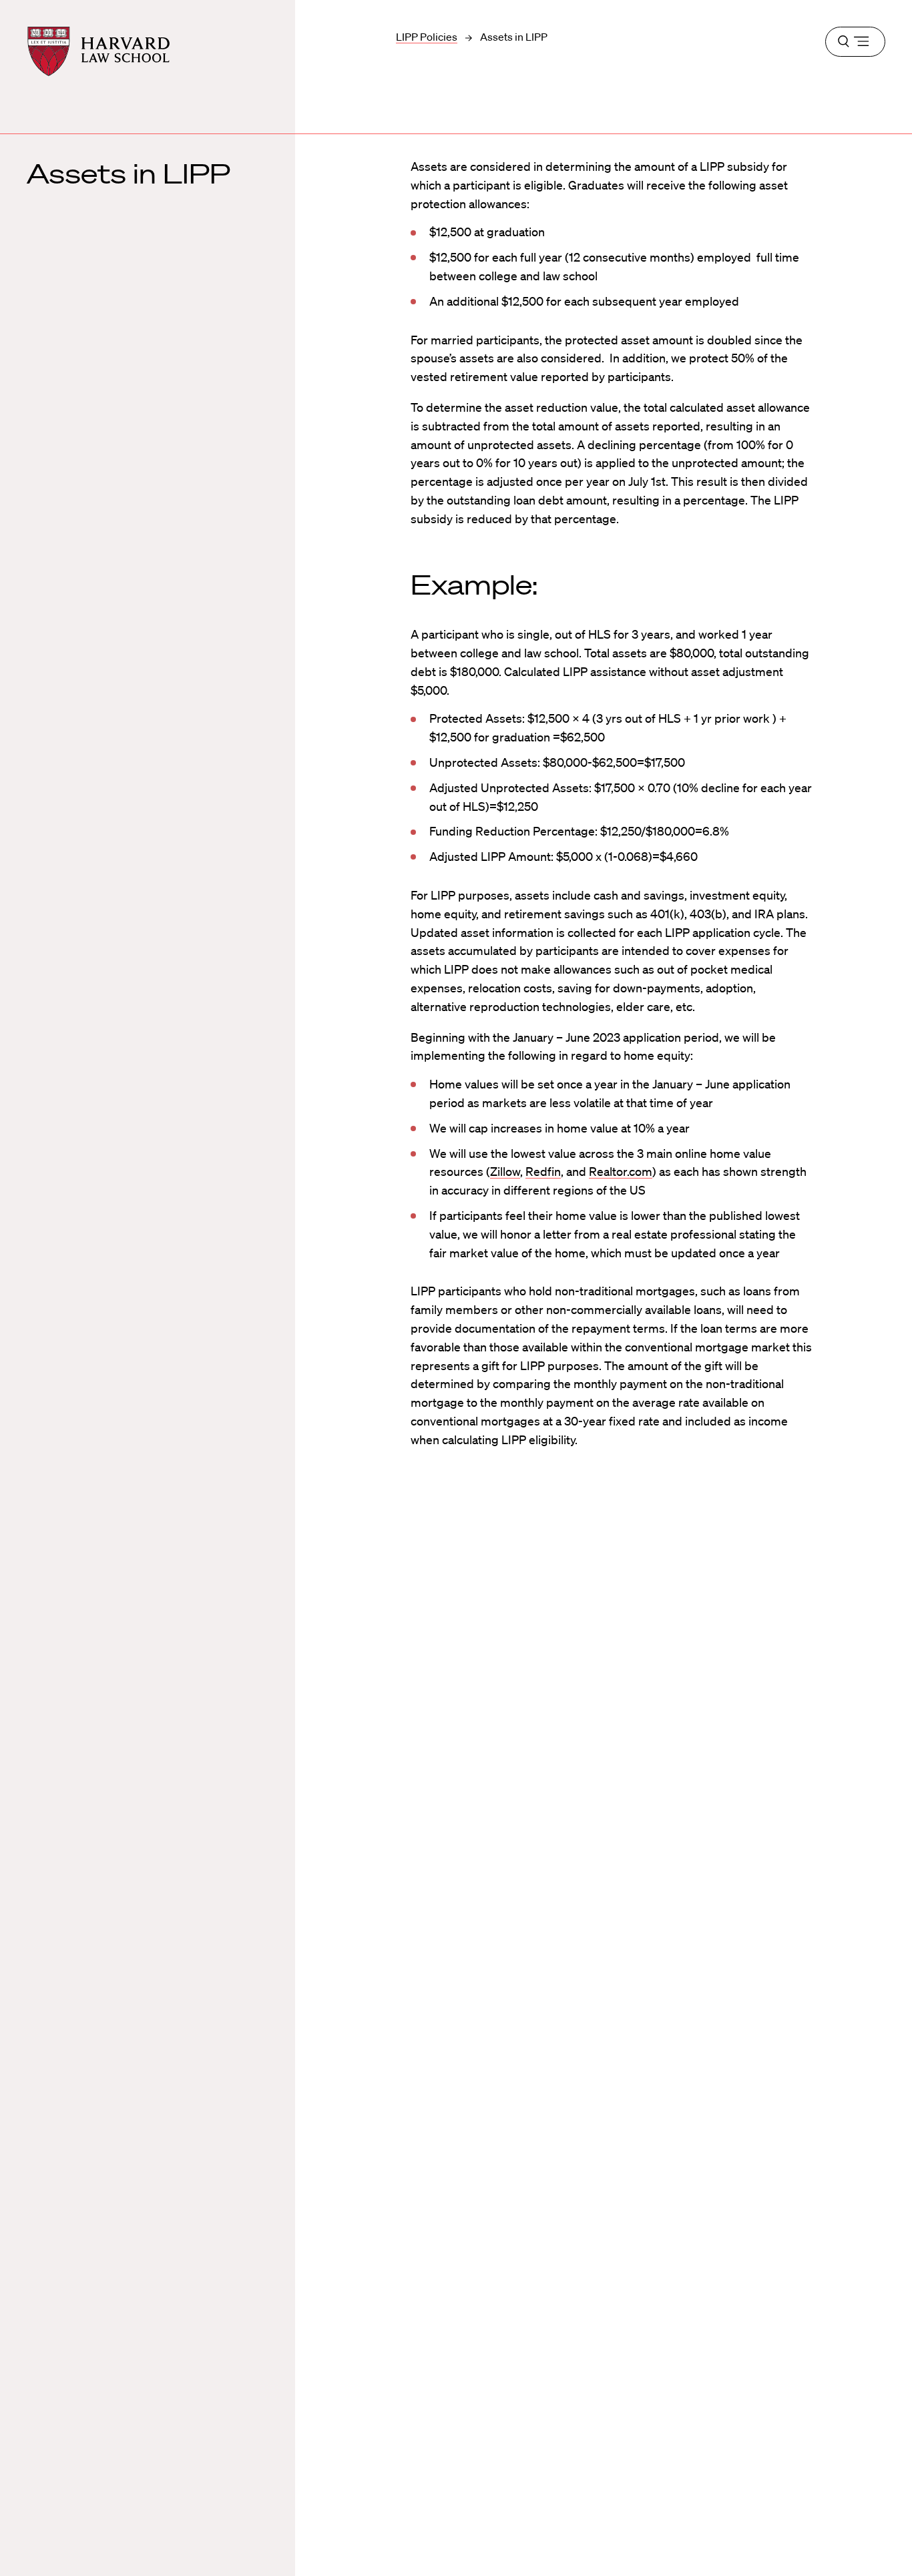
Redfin (543, 1171)
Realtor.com (621, 1171)
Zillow (505, 1171)
